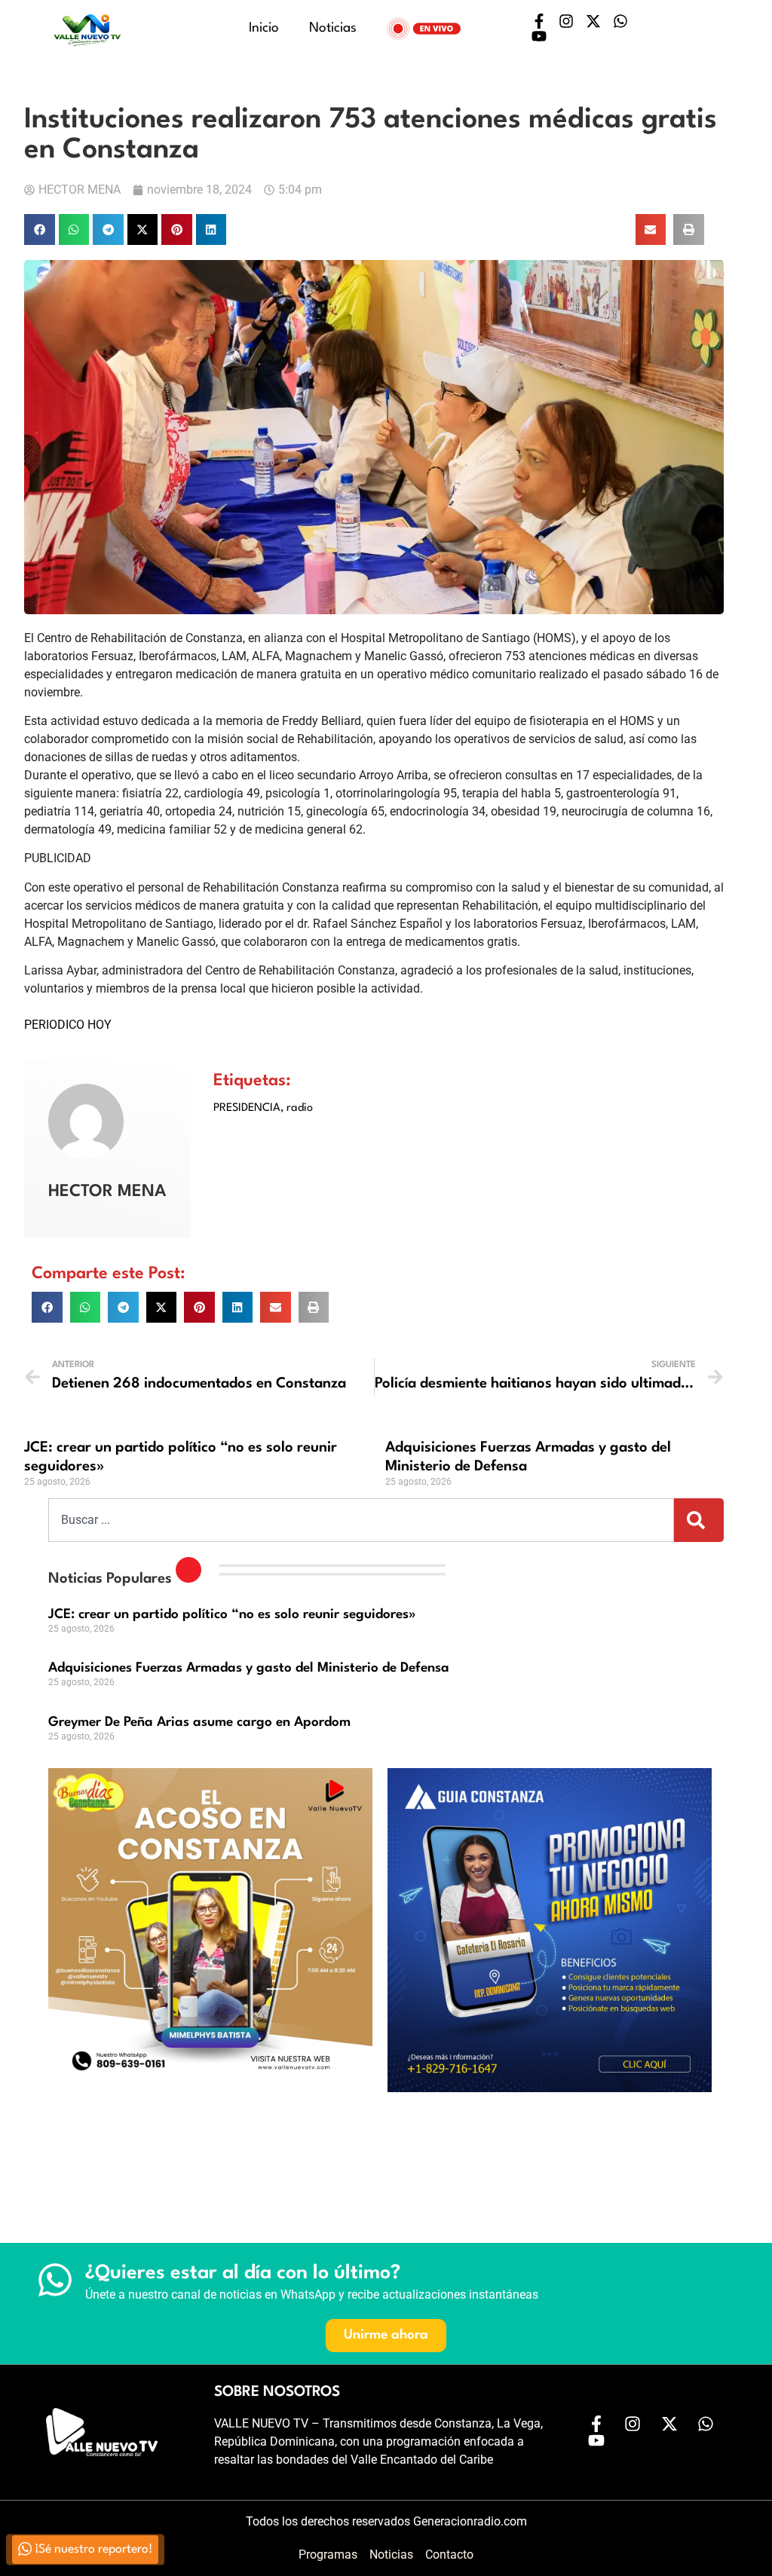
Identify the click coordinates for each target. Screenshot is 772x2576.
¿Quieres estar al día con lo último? (243, 2273)
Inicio (264, 28)
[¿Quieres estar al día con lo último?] (55, 2280)
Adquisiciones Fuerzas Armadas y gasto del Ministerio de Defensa (249, 1668)
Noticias (333, 28)
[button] (40, 229)
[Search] (699, 1520)
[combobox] (361, 1520)
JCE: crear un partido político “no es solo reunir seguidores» (232, 1615)
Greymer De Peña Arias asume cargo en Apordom (199, 1722)
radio (300, 1108)
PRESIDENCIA (247, 1108)
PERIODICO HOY (68, 1025)
